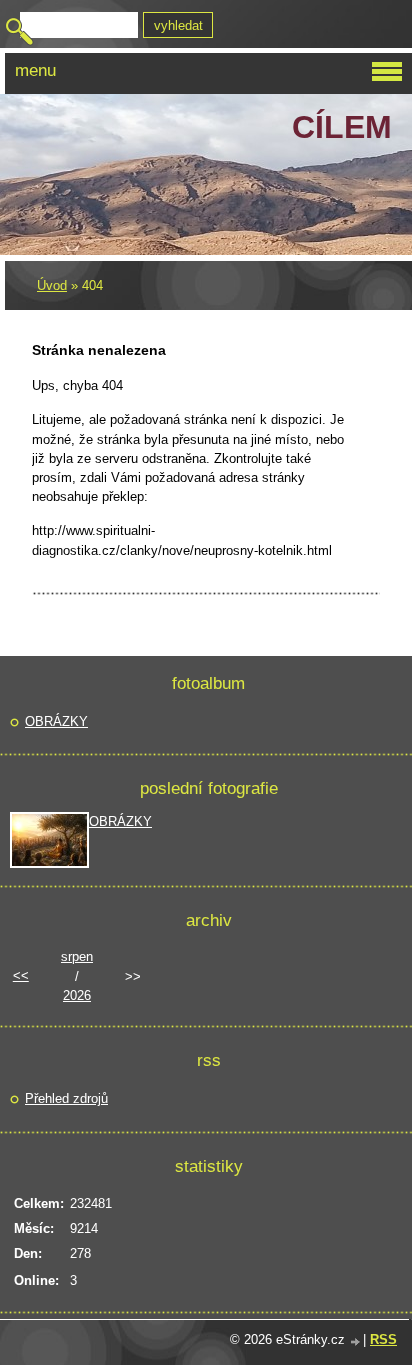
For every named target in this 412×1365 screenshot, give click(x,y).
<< (21, 975)
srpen (77, 956)
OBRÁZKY (56, 721)
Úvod (52, 285)
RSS (383, 1339)
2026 (77, 995)
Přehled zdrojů (66, 1098)
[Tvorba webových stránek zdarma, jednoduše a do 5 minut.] (356, 1341)
